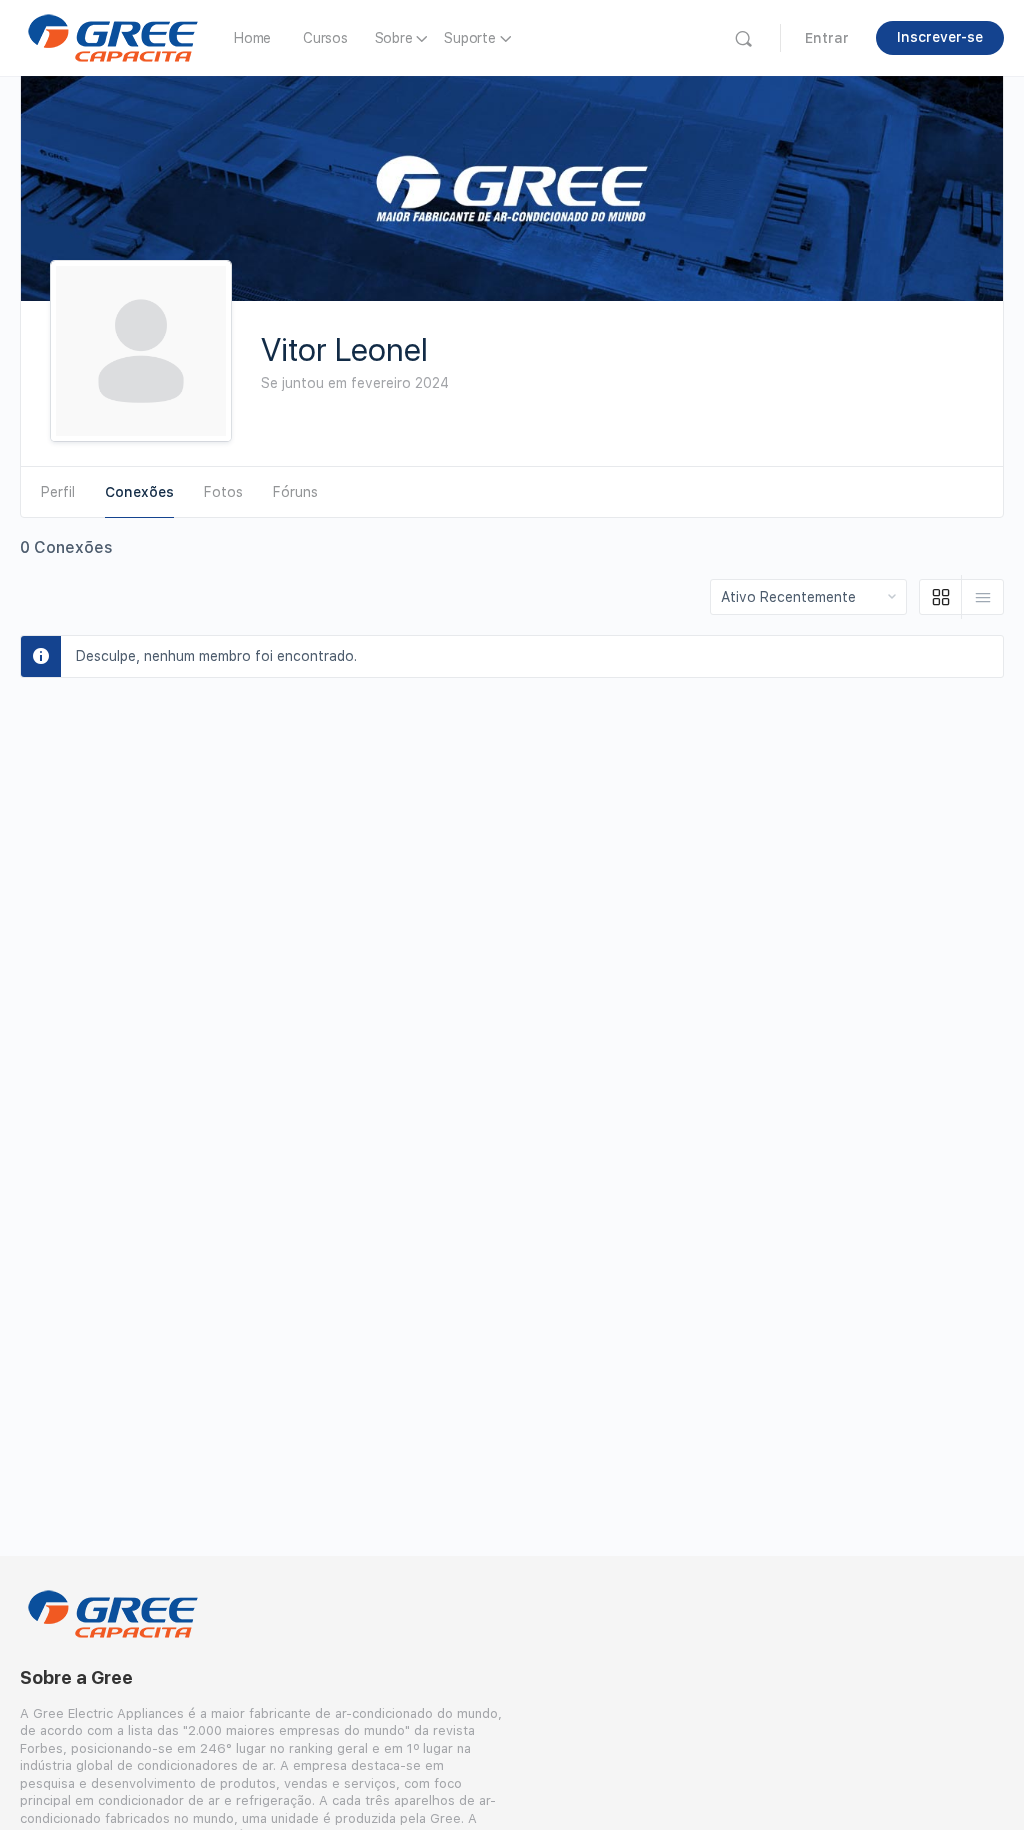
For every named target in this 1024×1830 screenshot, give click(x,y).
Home (252, 38)
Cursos (325, 38)
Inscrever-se (940, 37)
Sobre (394, 38)
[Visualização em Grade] (941, 597)
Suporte (469, 38)
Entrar (827, 38)
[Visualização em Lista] (982, 597)
